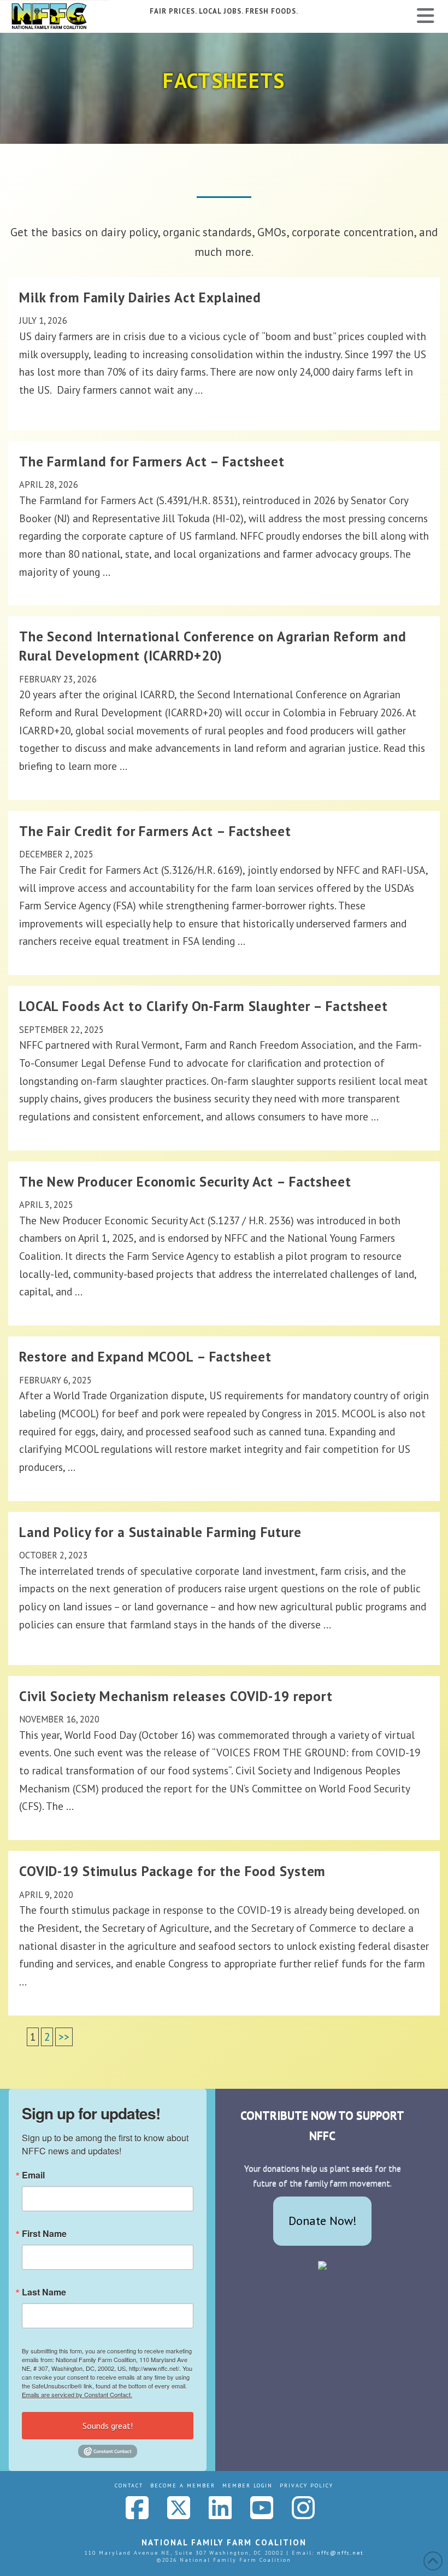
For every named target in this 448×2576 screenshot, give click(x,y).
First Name (44, 2234)
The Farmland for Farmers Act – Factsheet (152, 462)
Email (33, 2175)
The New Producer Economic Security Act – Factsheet (185, 1182)
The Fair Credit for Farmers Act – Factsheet (155, 831)
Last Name (44, 2292)
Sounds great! (108, 2426)
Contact (129, 2486)
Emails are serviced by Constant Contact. (77, 2394)
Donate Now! (323, 2221)
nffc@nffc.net (340, 2553)
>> (64, 2037)
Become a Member (183, 2486)
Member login (247, 2486)
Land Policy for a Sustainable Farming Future (160, 1532)
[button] (426, 16)
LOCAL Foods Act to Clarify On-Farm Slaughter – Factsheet (204, 1006)
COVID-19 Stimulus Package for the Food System (172, 1871)
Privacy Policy (306, 2486)
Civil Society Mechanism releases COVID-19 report (176, 1696)
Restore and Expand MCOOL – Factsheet (145, 1357)
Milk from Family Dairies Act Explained (140, 297)
